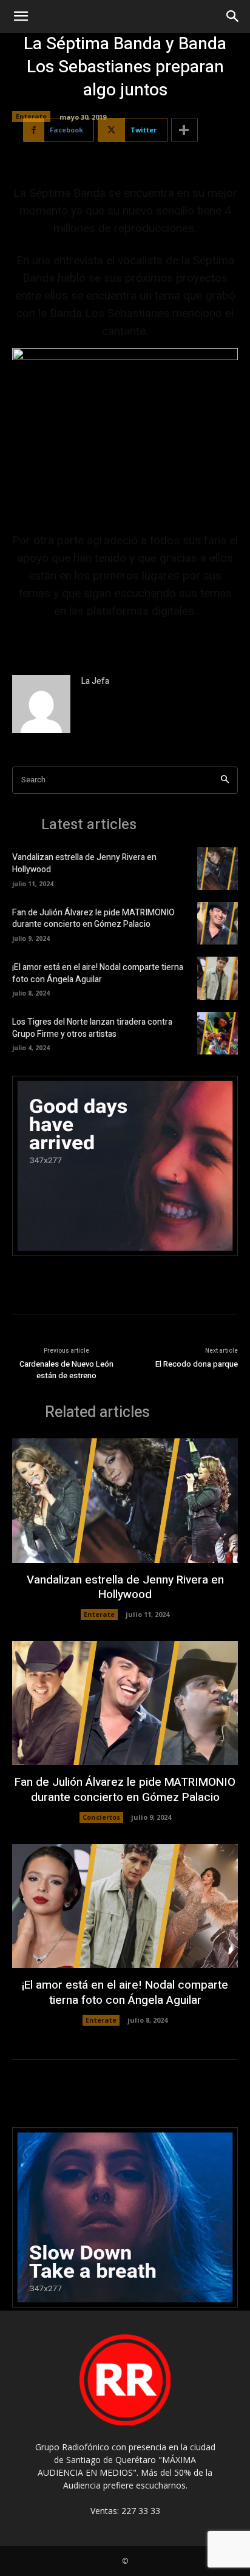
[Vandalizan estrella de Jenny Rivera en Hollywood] (218, 869)
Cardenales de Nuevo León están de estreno (66, 1370)
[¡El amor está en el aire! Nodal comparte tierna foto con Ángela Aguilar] (218, 978)
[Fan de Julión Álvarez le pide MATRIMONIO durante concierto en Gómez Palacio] (218, 923)
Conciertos (101, 1817)
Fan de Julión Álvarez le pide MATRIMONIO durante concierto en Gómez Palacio (93, 919)
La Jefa (95, 681)
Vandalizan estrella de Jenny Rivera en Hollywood (84, 863)
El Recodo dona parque (197, 1364)
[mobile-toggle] (21, 16)
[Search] (225, 780)
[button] (233, 16)
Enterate (31, 116)
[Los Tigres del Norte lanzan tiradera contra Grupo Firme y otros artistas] (218, 1033)
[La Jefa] (41, 704)
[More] (184, 130)
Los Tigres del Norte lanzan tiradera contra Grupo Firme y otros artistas (92, 1028)
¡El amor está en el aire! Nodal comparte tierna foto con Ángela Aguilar (98, 973)
